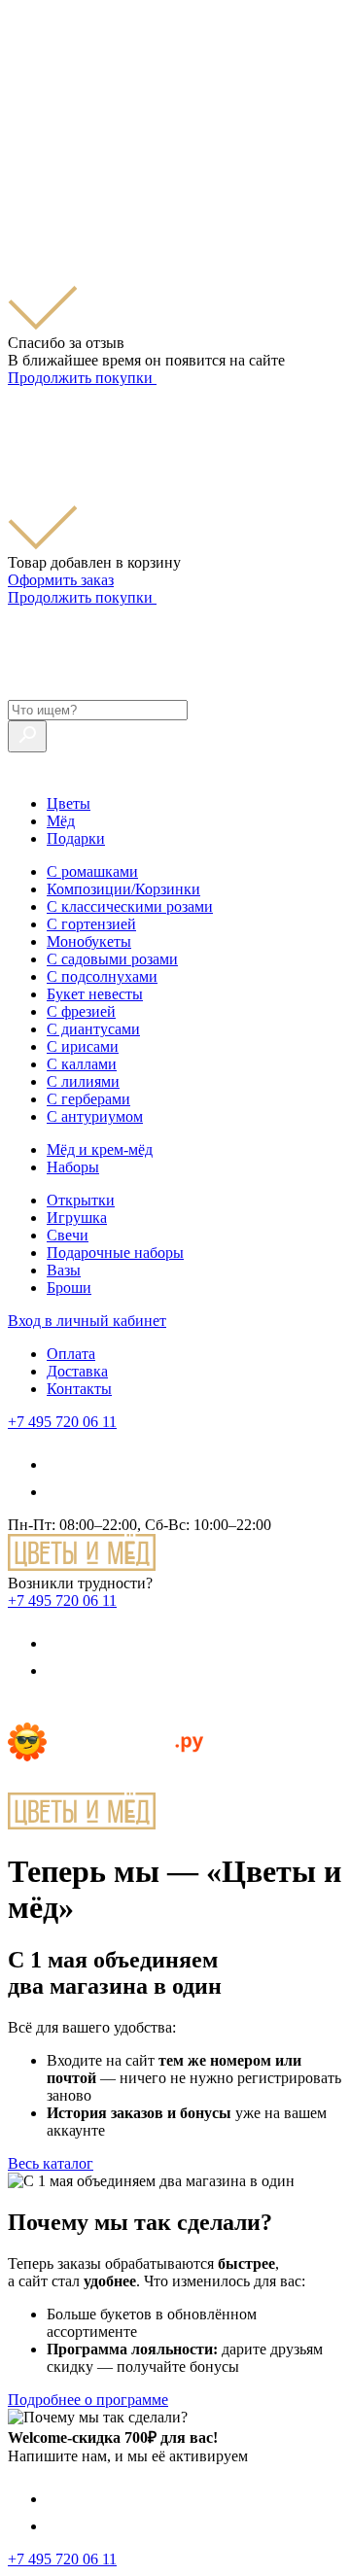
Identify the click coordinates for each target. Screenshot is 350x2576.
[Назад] (19, 1713)
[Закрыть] (19, 158)
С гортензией (91, 924)
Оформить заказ (61, 580)
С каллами (82, 1064)
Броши (69, 1288)
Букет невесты (95, 994)
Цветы (69, 803)
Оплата (71, 1354)
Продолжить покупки (82, 378)
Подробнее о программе (88, 2400)
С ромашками (92, 871)
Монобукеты (89, 941)
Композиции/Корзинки (123, 889)
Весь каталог (51, 2163)
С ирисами (83, 1046)
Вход (87, 1321)
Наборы (73, 1167)
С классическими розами (130, 906)
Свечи (68, 1235)
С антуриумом (95, 1116)
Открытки (81, 1200)
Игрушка (77, 1218)
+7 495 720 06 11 (62, 1422)
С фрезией (81, 1011)
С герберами (88, 1099)
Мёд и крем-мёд (100, 1149)
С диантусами (93, 1029)
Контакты (79, 1389)
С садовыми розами (112, 959)
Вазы (64, 1270)
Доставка (77, 1371)
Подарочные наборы (115, 1253)
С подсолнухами (102, 976)
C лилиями (83, 1081)
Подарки (76, 838)
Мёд (61, 821)
